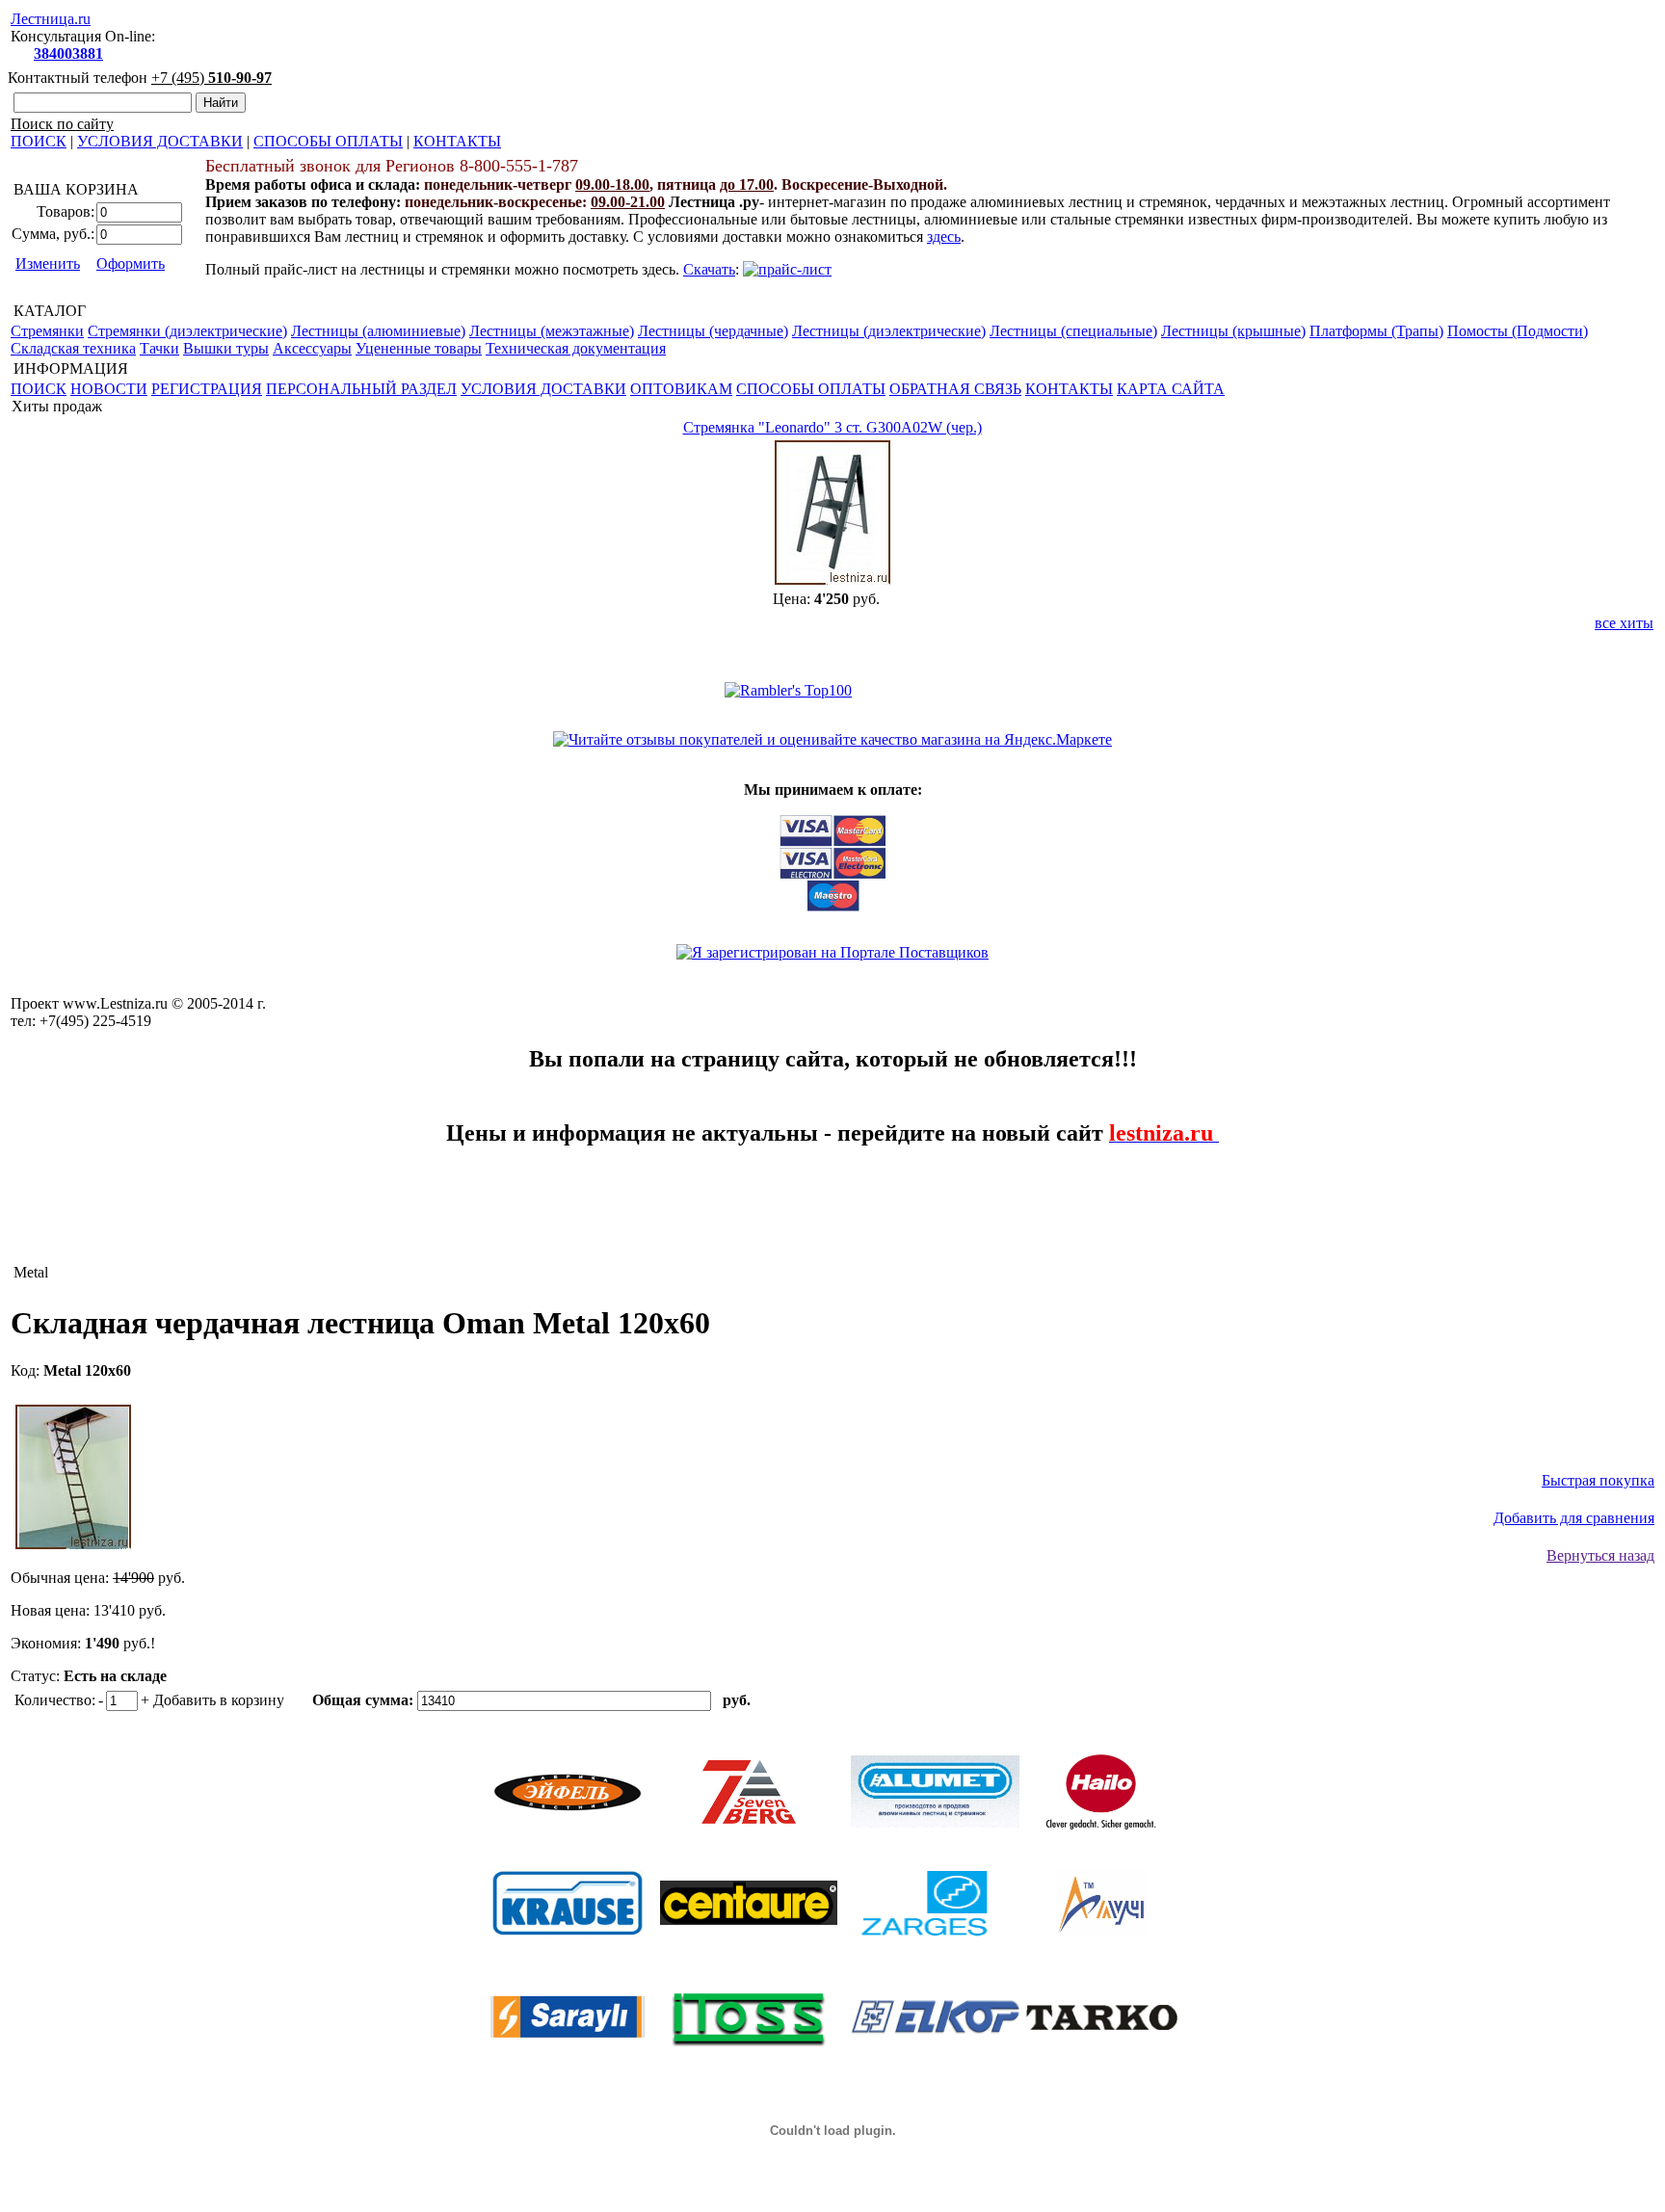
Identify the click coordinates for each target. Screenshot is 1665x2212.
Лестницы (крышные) (1233, 331)
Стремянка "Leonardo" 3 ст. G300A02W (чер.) (832, 427)
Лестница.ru (51, 19)
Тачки (159, 348)
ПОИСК (39, 141)
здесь (944, 237)
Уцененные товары (419, 348)
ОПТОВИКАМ (681, 389)
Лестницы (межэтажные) (552, 331)
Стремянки (47, 331)
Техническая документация (576, 348)
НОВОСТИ (109, 389)
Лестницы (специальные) (1073, 331)
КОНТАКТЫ (457, 141)
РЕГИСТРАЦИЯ (207, 389)
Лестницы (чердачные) (713, 331)
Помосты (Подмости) (1518, 331)
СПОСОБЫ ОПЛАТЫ (328, 141)
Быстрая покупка (1598, 1480)
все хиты (1624, 623)
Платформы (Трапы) (1376, 331)
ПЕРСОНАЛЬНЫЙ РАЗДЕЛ (361, 389)
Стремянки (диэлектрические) (187, 331)
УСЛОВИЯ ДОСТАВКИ (160, 141)
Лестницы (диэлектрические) (889, 331)
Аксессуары (312, 348)
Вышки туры (226, 348)
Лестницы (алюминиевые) (378, 331)
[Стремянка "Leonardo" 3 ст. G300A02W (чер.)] (832, 579)
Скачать (709, 269)
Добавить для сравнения (1574, 1518)
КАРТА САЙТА (1171, 389)
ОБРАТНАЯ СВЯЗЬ (955, 389)
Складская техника (73, 348)
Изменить (48, 263)
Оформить (131, 263)
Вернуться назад (1600, 1555)
